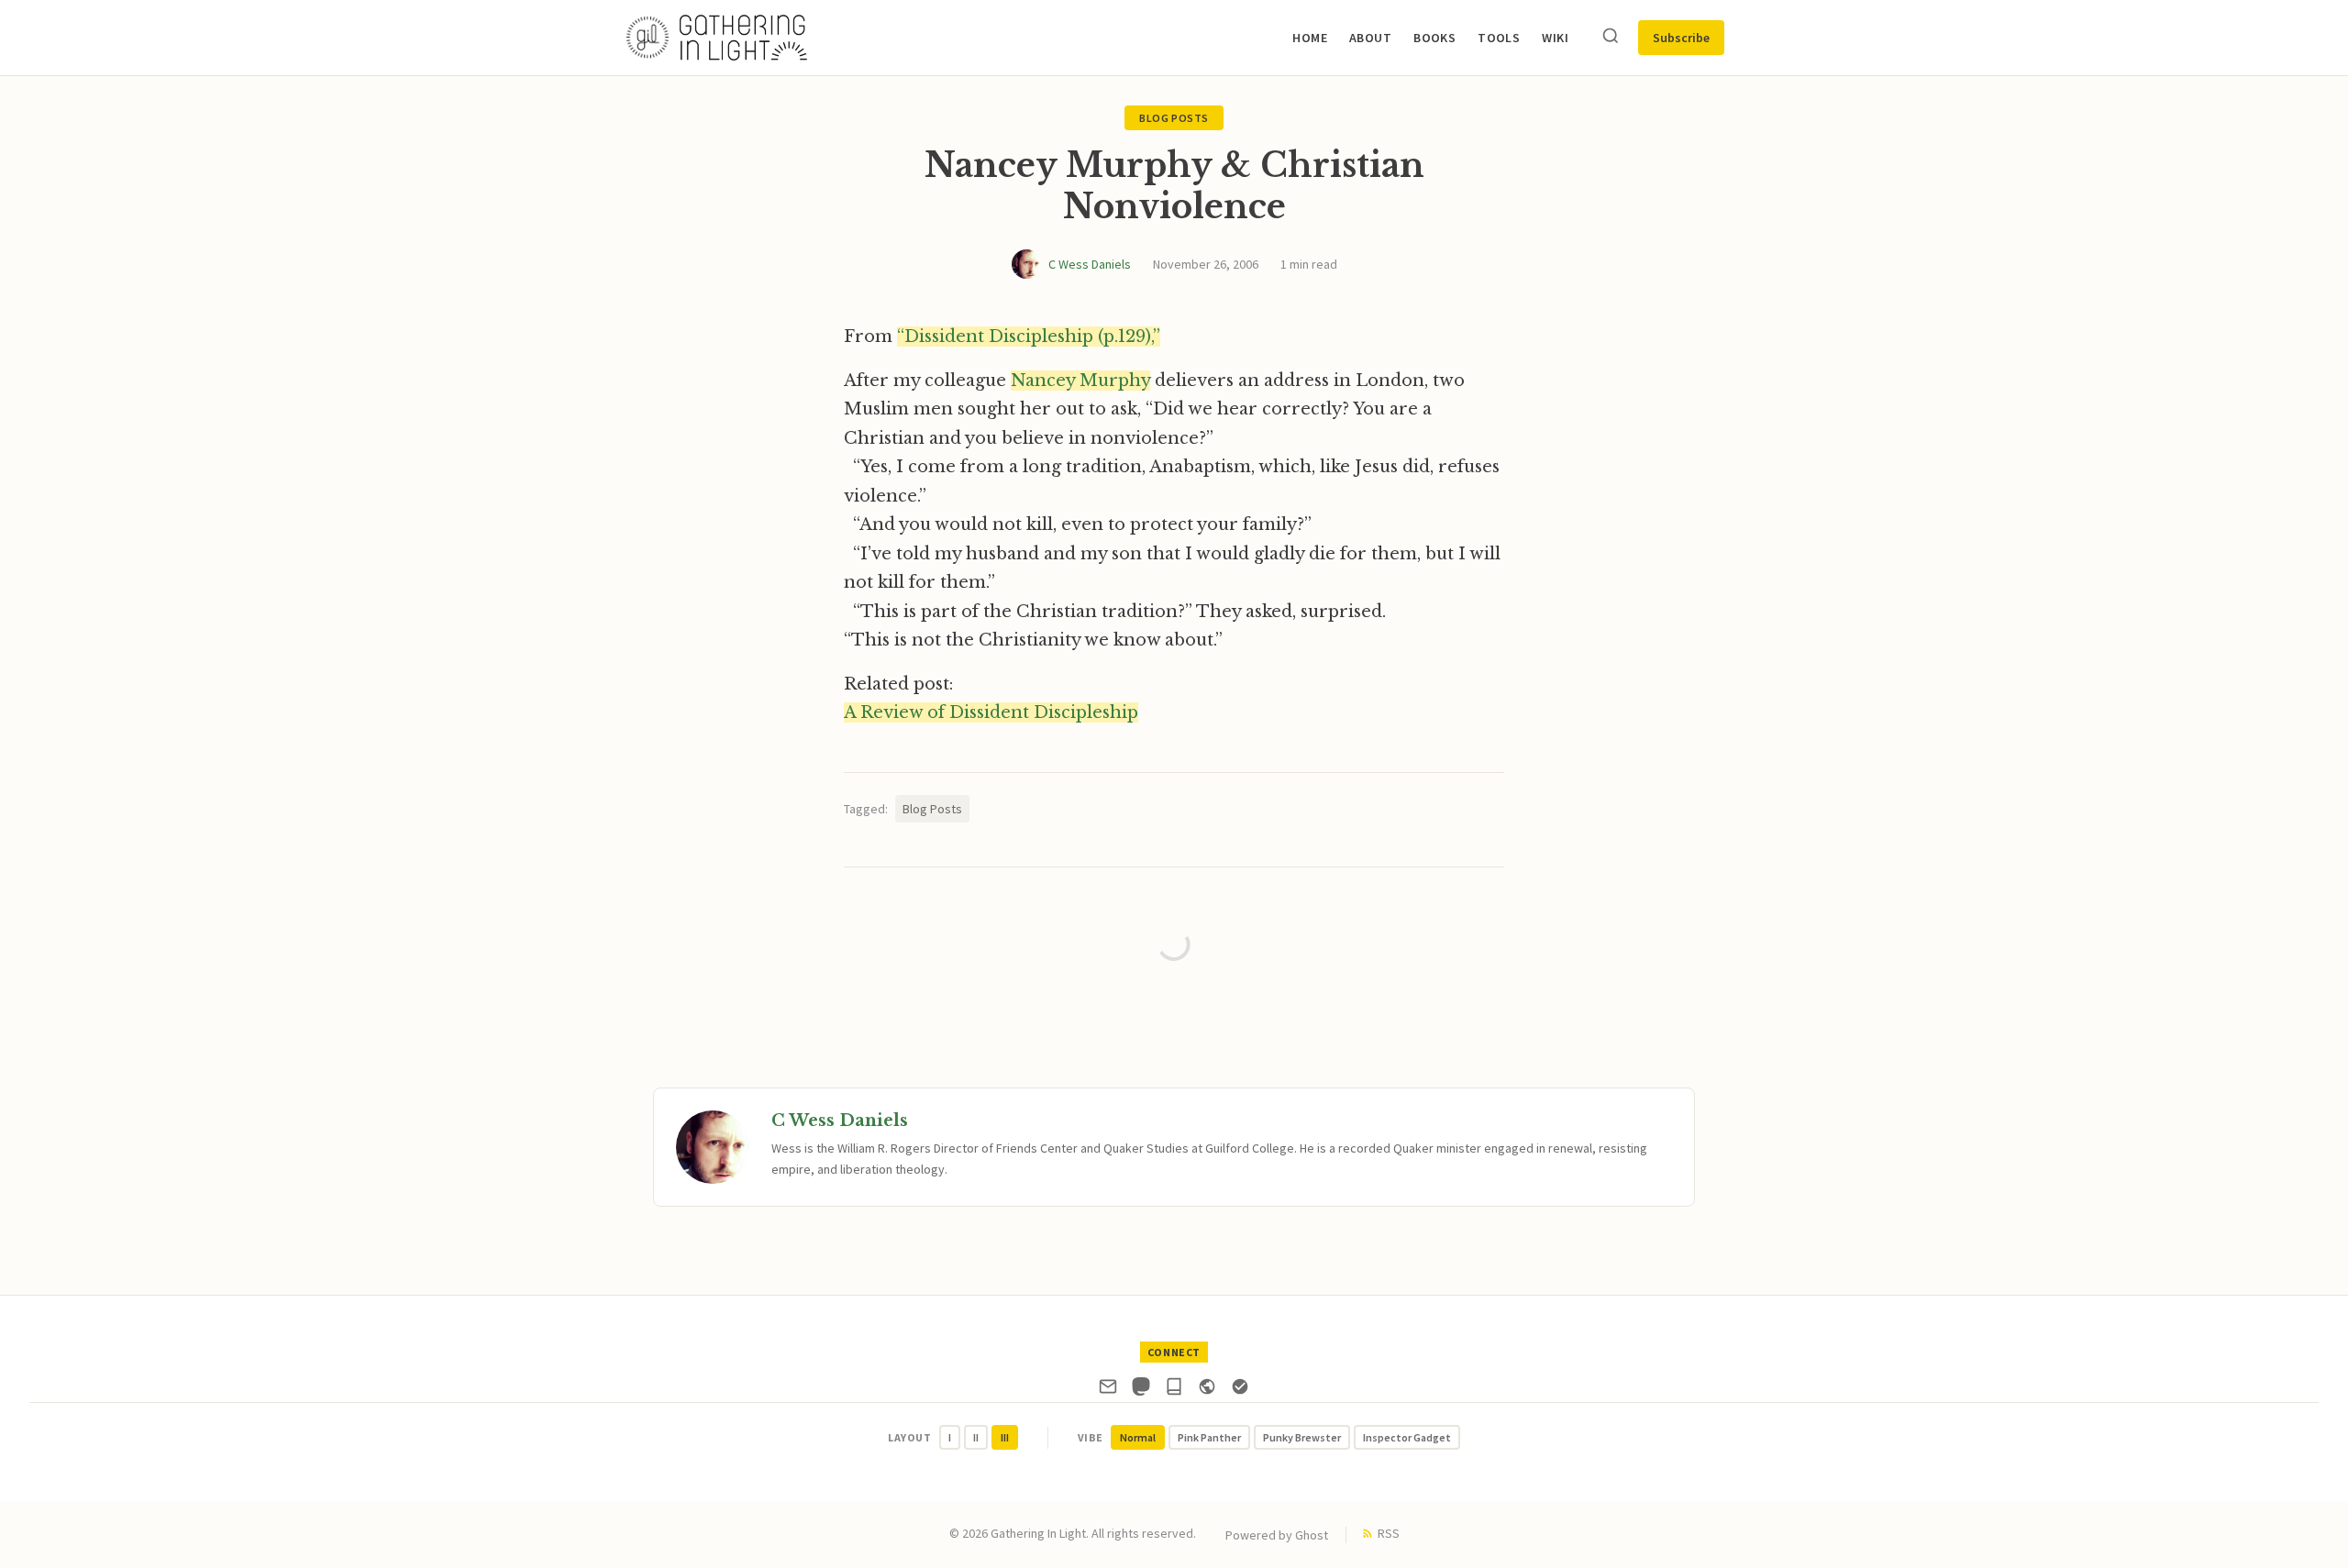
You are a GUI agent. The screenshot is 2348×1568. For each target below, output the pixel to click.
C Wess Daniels (1090, 264)
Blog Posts (1174, 118)
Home (1310, 38)
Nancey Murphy (1080, 381)
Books (1434, 38)
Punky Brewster (1302, 1437)
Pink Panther (1209, 1437)
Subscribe (1681, 38)
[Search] (1611, 37)
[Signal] (1240, 1390)
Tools (1499, 38)
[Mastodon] (1141, 1390)
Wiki (1555, 38)
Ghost (1312, 1535)
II (976, 1437)
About (1370, 38)
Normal (1138, 1437)
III (1005, 1437)
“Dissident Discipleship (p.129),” (1029, 337)
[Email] (1108, 1390)
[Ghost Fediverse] (1207, 1390)
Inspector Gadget (1407, 1437)
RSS (1389, 1533)
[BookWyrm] (1174, 1390)
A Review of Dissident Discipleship (991, 712)
